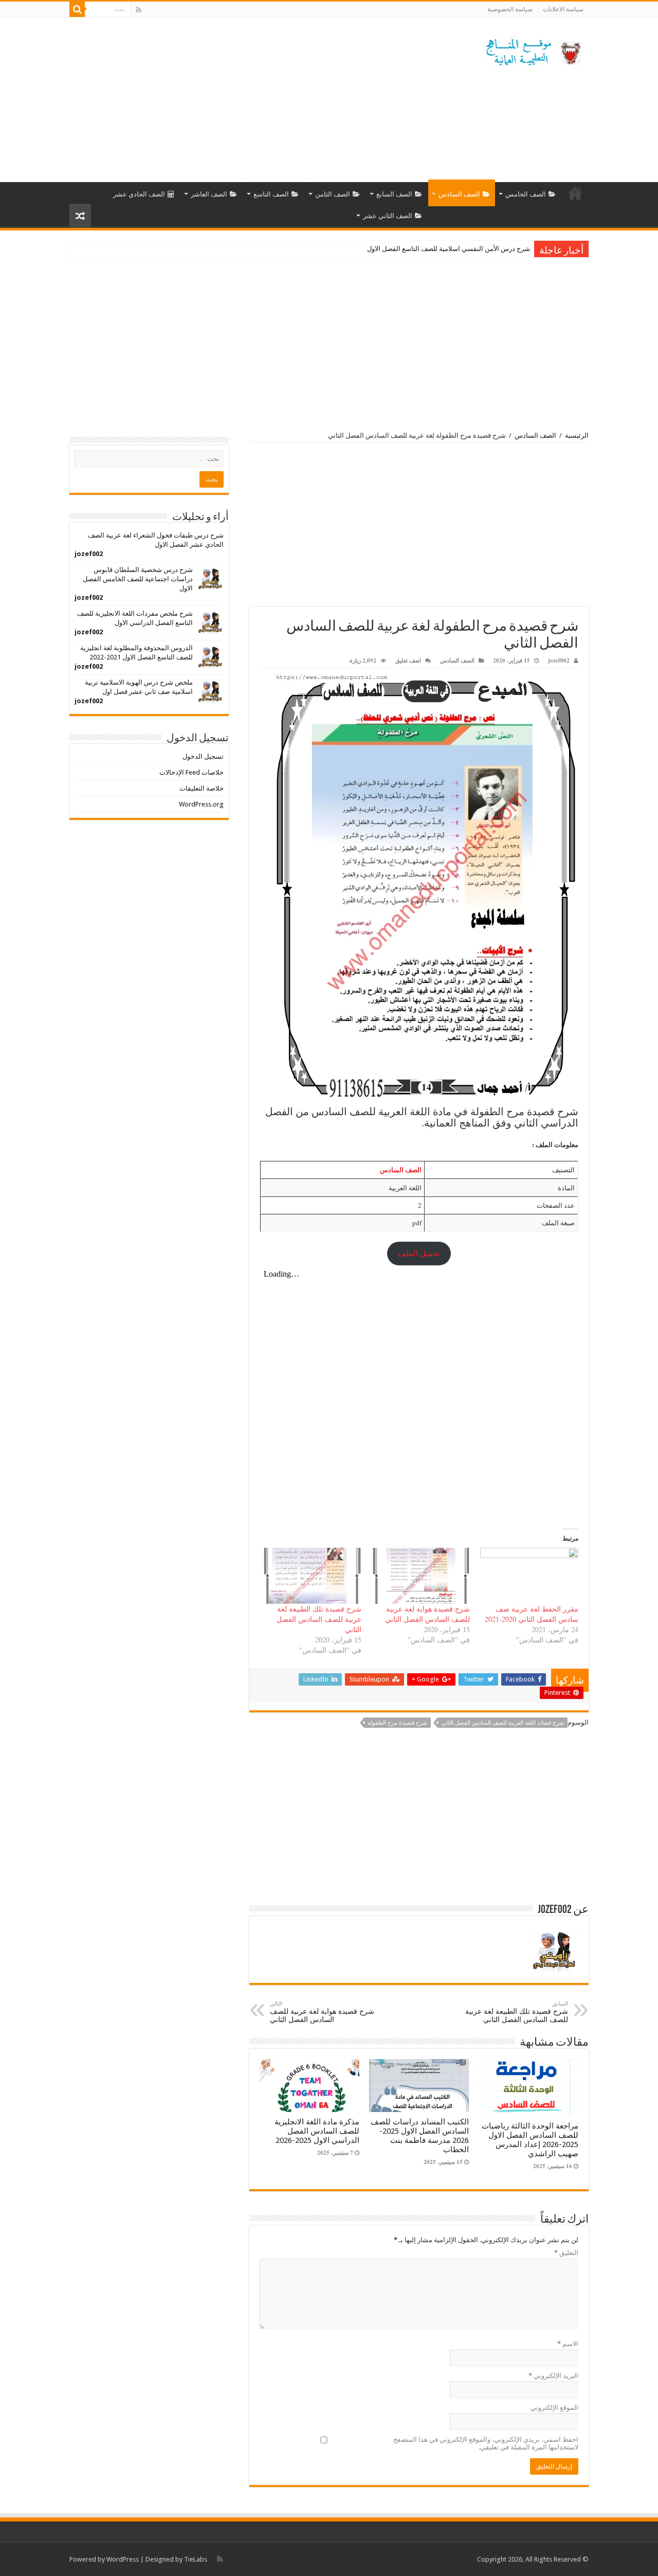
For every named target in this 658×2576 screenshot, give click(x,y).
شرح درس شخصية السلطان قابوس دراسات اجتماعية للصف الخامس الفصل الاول (138, 579)
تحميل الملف (419, 1253)
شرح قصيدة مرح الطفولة (397, 1723)
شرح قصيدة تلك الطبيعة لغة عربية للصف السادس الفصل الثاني (319, 1619)
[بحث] (77, 9)
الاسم (568, 2344)
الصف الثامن (333, 194)
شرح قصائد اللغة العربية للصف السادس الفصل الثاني (502, 1723)
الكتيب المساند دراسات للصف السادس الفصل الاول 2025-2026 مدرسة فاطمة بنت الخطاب (420, 2136)
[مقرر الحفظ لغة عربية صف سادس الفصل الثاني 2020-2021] (529, 1576)
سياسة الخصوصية (510, 9)
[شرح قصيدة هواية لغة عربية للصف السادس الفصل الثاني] (421, 1576)
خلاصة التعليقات (202, 788)
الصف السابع (394, 194)
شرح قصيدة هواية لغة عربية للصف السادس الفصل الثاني (427, 1614)
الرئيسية (575, 193)
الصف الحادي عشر (139, 194)
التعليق (566, 2253)
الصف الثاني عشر (388, 216)
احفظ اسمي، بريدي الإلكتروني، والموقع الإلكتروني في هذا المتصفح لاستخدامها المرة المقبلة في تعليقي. (486, 2443)
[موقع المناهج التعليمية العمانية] (532, 50)
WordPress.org (201, 804)
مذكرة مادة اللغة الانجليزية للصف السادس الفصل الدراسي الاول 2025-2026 (317, 2131)
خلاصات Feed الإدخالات (191, 772)
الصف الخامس (526, 194)
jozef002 (559, 660)
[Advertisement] (264, 100)
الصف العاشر (209, 194)
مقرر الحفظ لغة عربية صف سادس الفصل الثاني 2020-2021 (532, 1614)
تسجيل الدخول (203, 756)
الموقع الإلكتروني (554, 2408)
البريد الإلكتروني (553, 2376)
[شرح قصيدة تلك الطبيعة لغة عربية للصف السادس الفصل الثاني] (312, 1576)
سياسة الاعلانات (563, 9)
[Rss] (139, 10)
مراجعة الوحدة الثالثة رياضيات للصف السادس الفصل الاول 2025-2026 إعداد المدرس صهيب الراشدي (390, 249)
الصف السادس (459, 194)
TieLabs (196, 2559)
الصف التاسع (271, 194)
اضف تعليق (408, 660)
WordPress (123, 2559)
